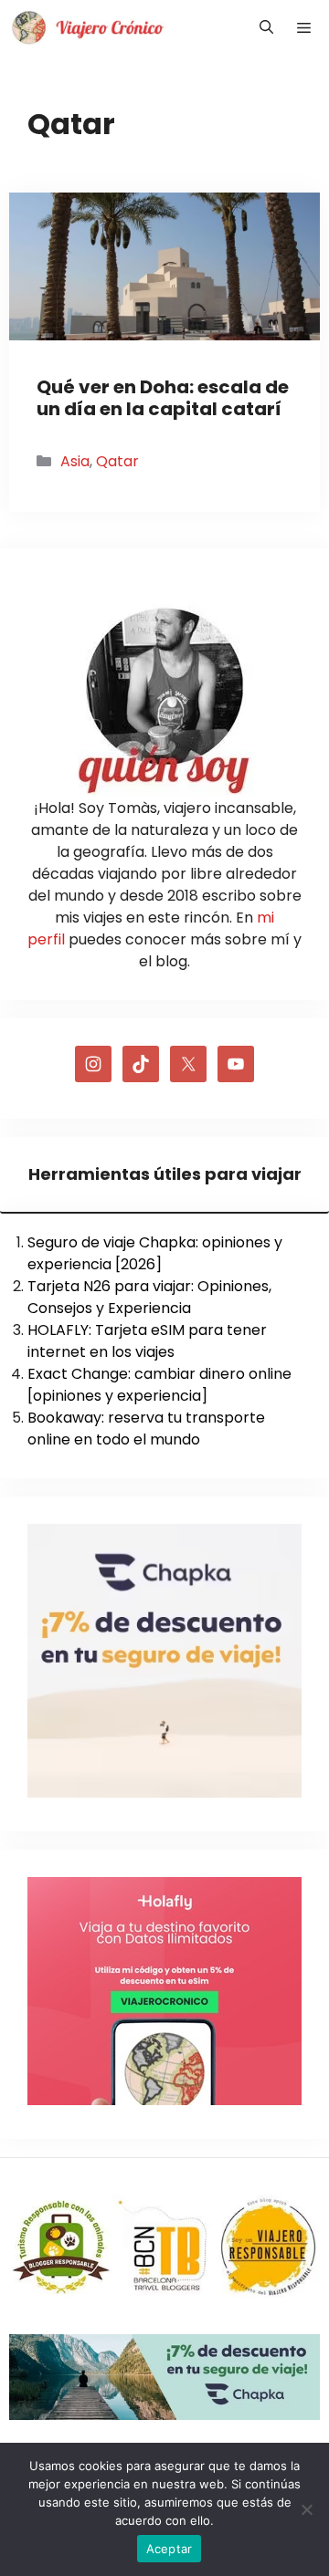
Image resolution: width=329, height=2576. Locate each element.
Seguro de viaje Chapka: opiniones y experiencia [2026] (155, 1253)
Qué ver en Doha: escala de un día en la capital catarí (163, 398)
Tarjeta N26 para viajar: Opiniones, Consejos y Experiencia (149, 1297)
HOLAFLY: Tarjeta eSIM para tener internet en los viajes (147, 1341)
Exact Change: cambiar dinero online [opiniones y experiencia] (159, 1385)
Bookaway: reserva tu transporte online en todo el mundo (146, 1429)
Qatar (117, 461)
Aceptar (170, 2549)
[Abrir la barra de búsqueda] (266, 27)
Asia (75, 461)
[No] (306, 2509)
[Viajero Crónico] (88, 27)
